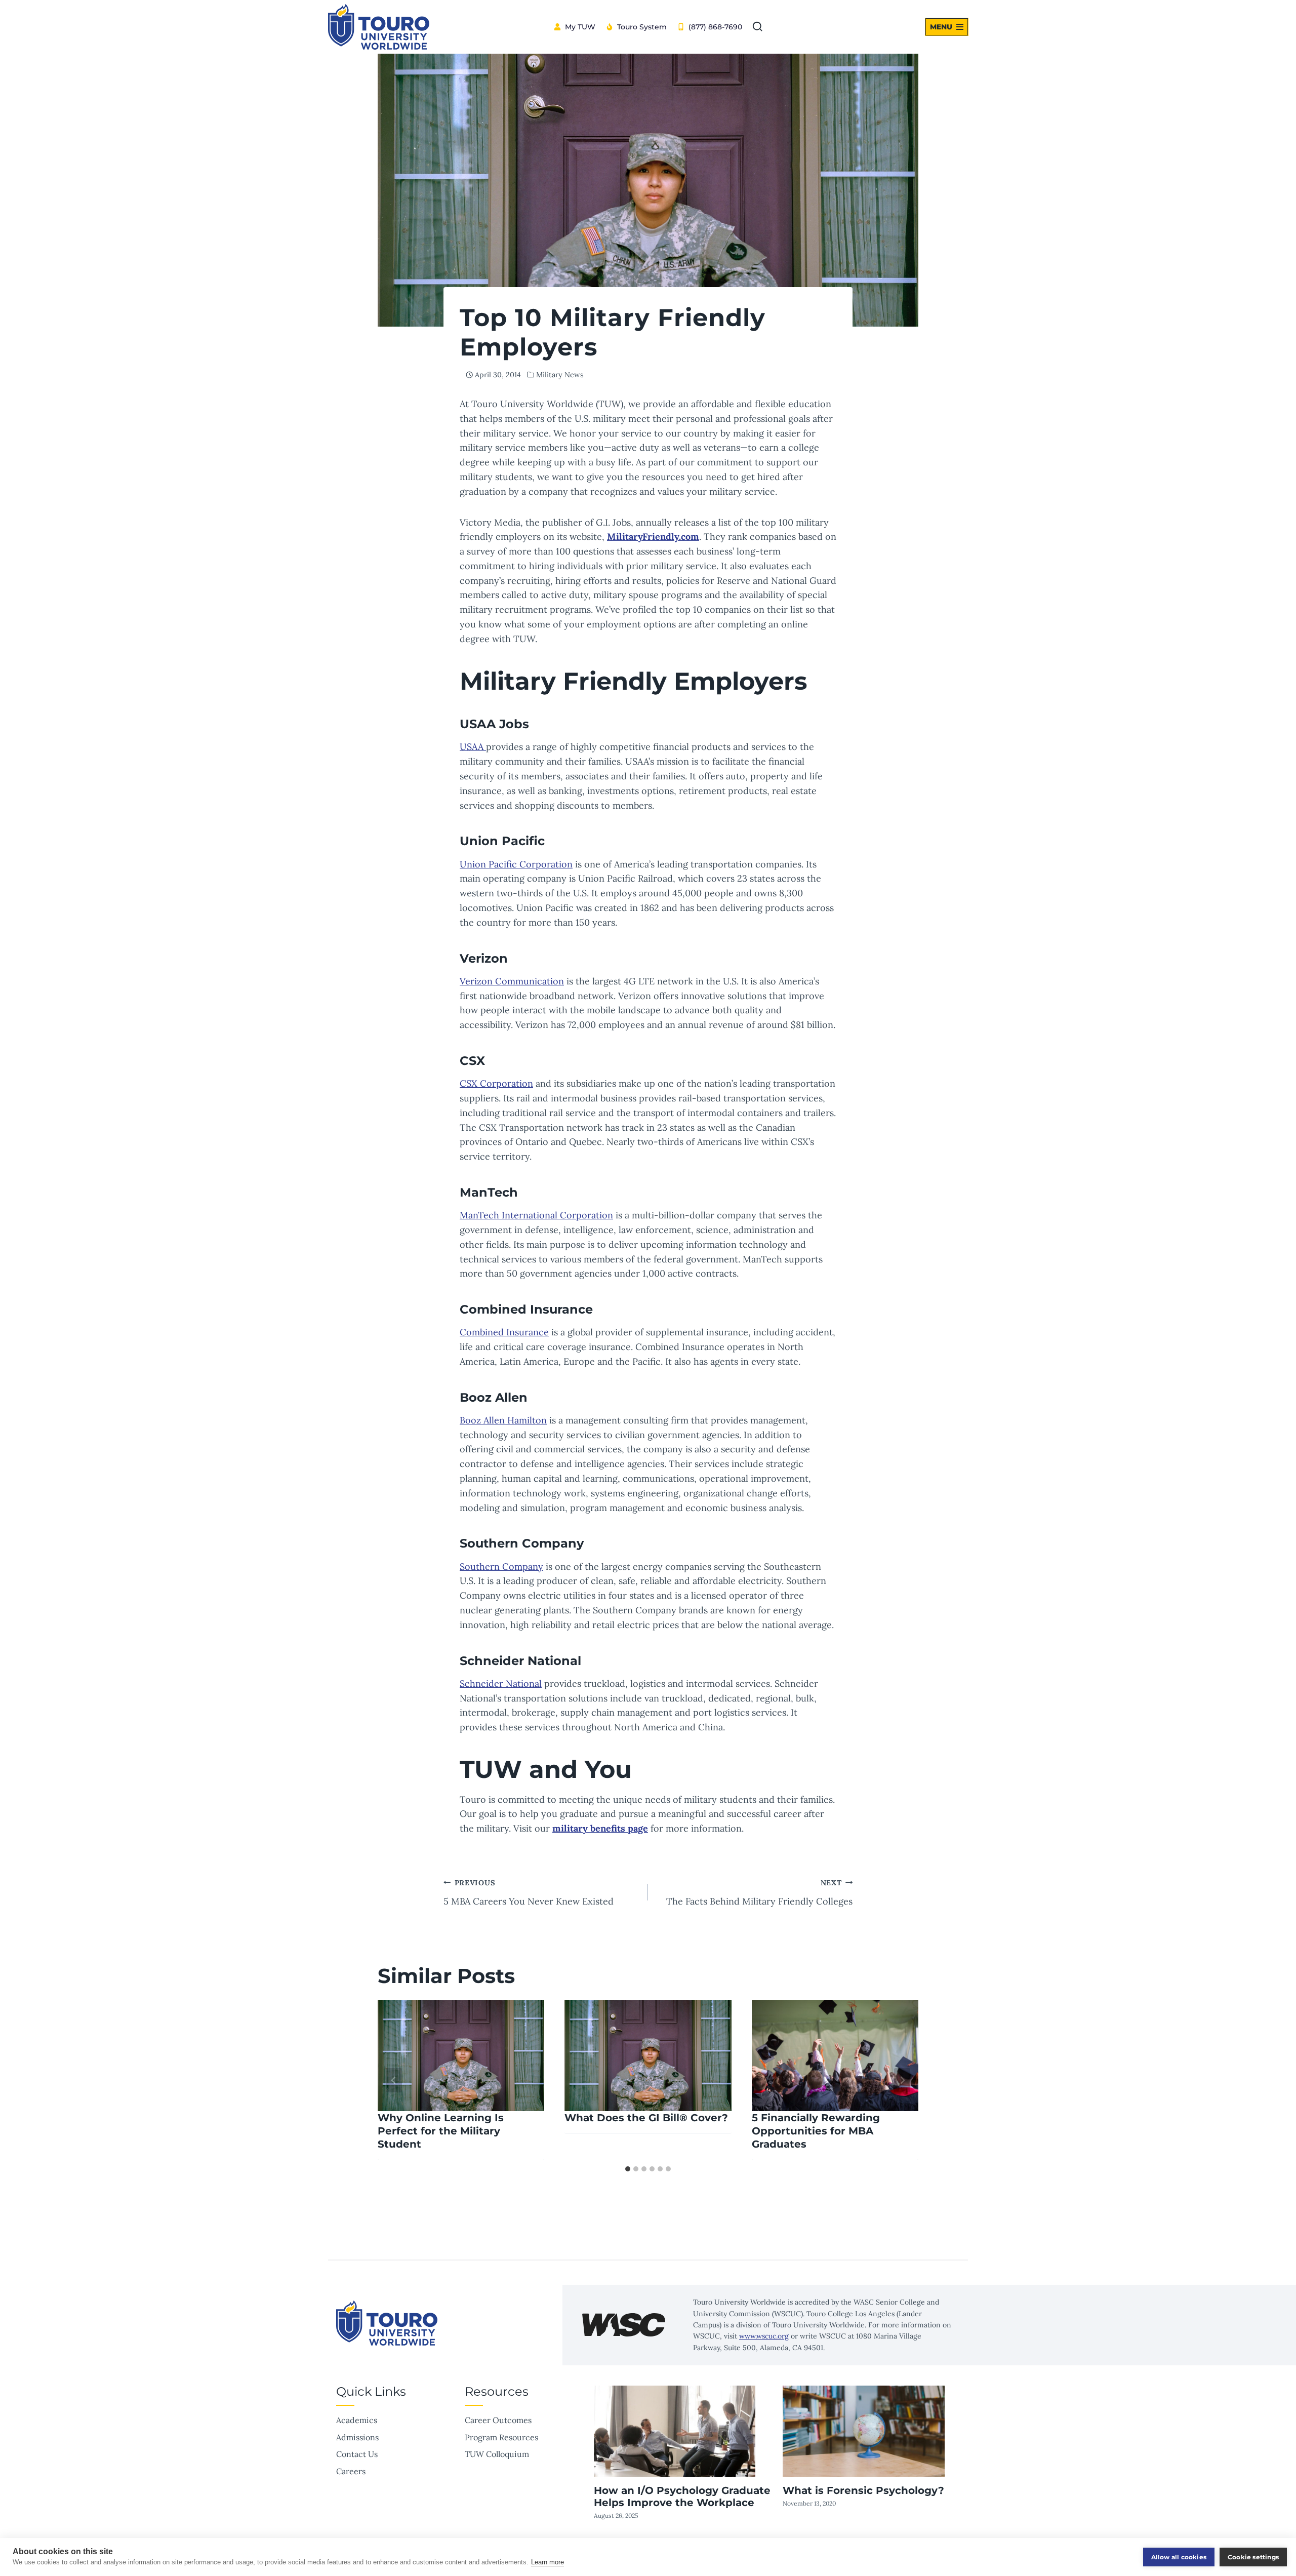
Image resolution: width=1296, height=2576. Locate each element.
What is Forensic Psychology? (863, 2490)
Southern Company (522, 1543)
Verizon (484, 958)
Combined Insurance (504, 1332)
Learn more (548, 2562)
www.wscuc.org (764, 2336)
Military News (560, 375)
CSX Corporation (496, 1083)
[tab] (628, 2169)
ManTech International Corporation (536, 1215)
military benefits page (600, 1828)
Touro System (642, 27)
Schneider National (501, 1683)
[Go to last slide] (394, 2080)
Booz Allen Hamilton (503, 1420)
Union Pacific (502, 841)
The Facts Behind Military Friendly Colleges (759, 1893)
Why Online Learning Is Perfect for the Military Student (441, 2131)
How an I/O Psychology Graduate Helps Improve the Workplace (682, 2496)
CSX (472, 1061)
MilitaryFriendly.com (653, 537)
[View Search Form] (757, 27)
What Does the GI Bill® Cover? (646, 2118)
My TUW (580, 27)
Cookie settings (1253, 2557)
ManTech (489, 1192)
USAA (473, 747)
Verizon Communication (512, 981)
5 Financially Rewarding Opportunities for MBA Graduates (816, 2131)
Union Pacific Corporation (516, 864)
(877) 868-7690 (715, 27)
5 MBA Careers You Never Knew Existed (529, 1893)
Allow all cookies (1179, 2557)
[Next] (902, 2080)
